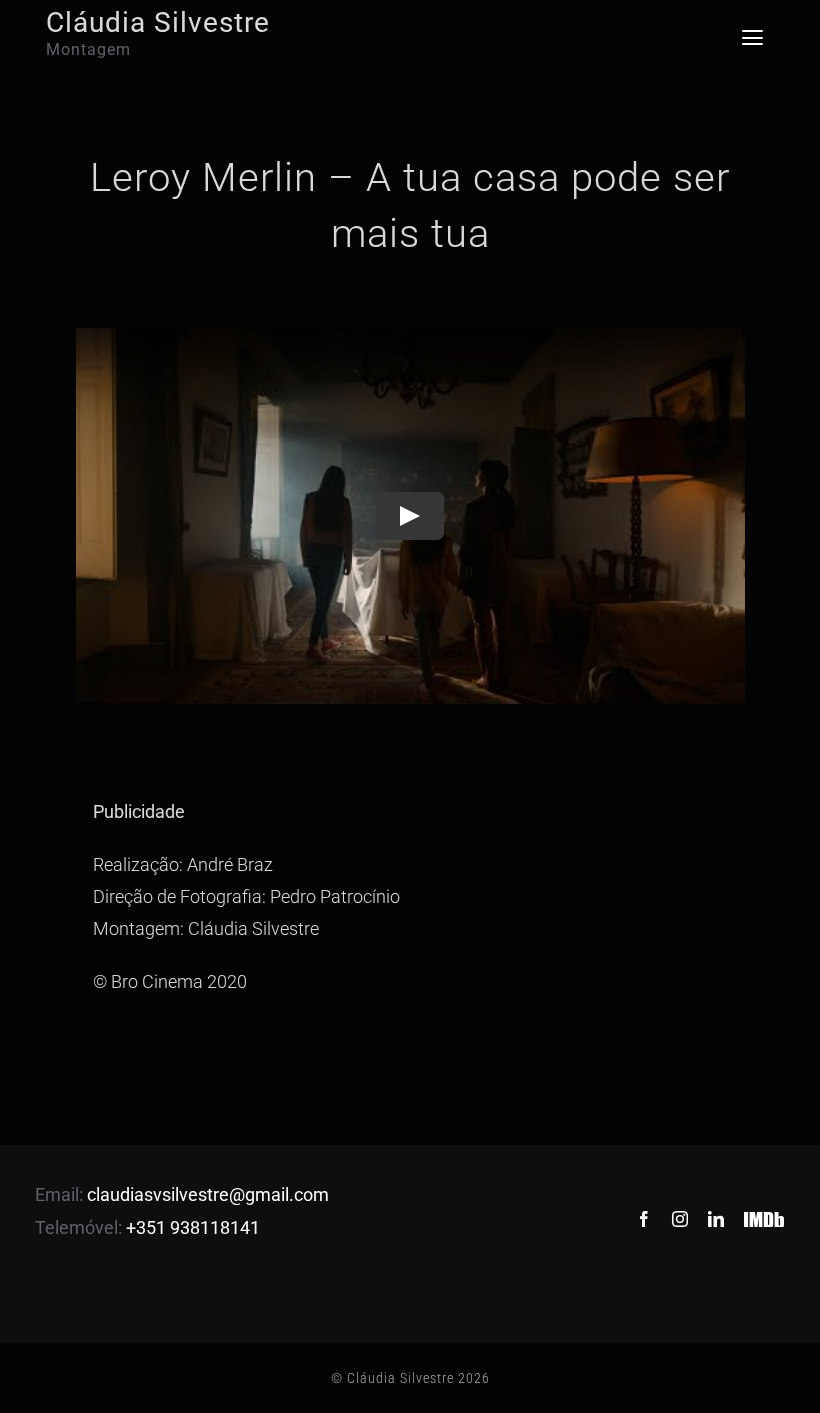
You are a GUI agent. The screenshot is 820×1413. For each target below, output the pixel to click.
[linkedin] (716, 1219)
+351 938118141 (193, 1227)
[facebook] (644, 1219)
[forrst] (764, 1205)
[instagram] (680, 1219)
